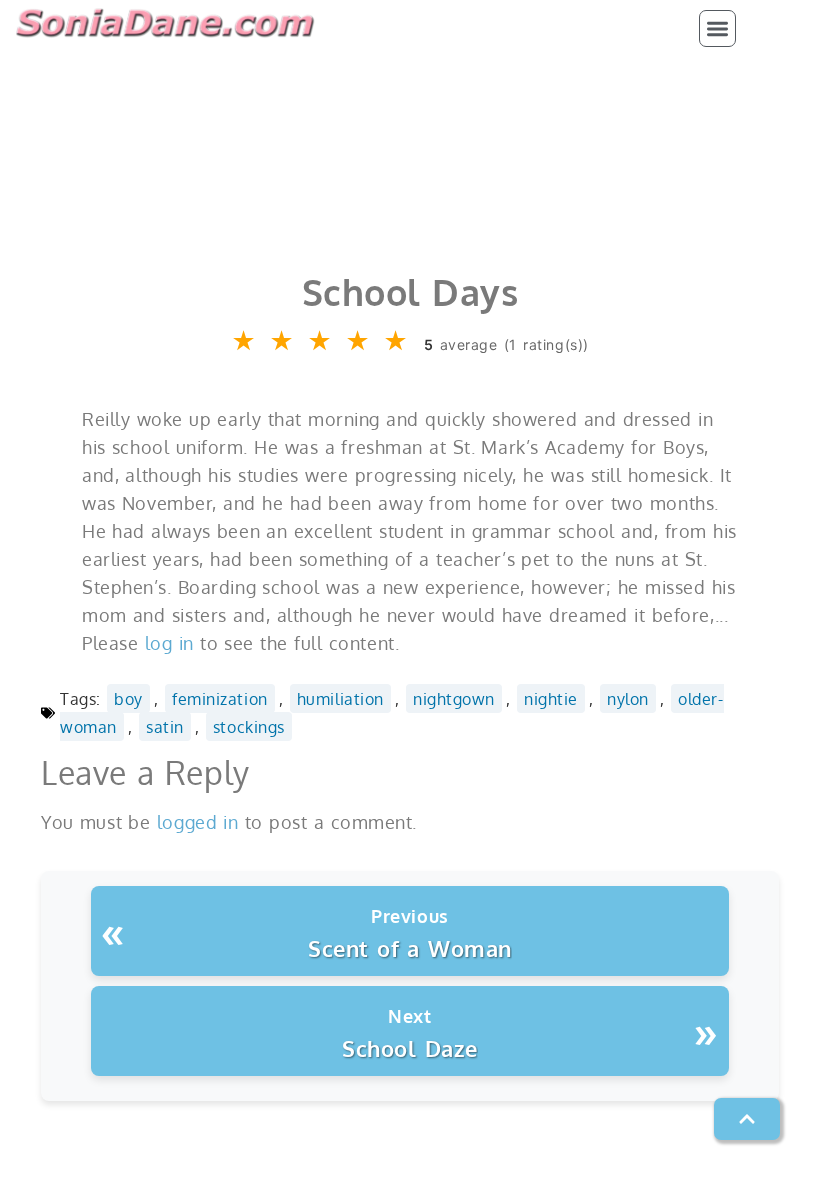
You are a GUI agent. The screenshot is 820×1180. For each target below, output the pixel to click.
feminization (219, 698)
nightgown (454, 698)
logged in (198, 822)
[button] (717, 28)
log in (169, 643)
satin (165, 726)
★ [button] (244, 341)
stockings (249, 726)
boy (128, 698)
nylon (628, 698)
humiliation (340, 698)
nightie (551, 698)
